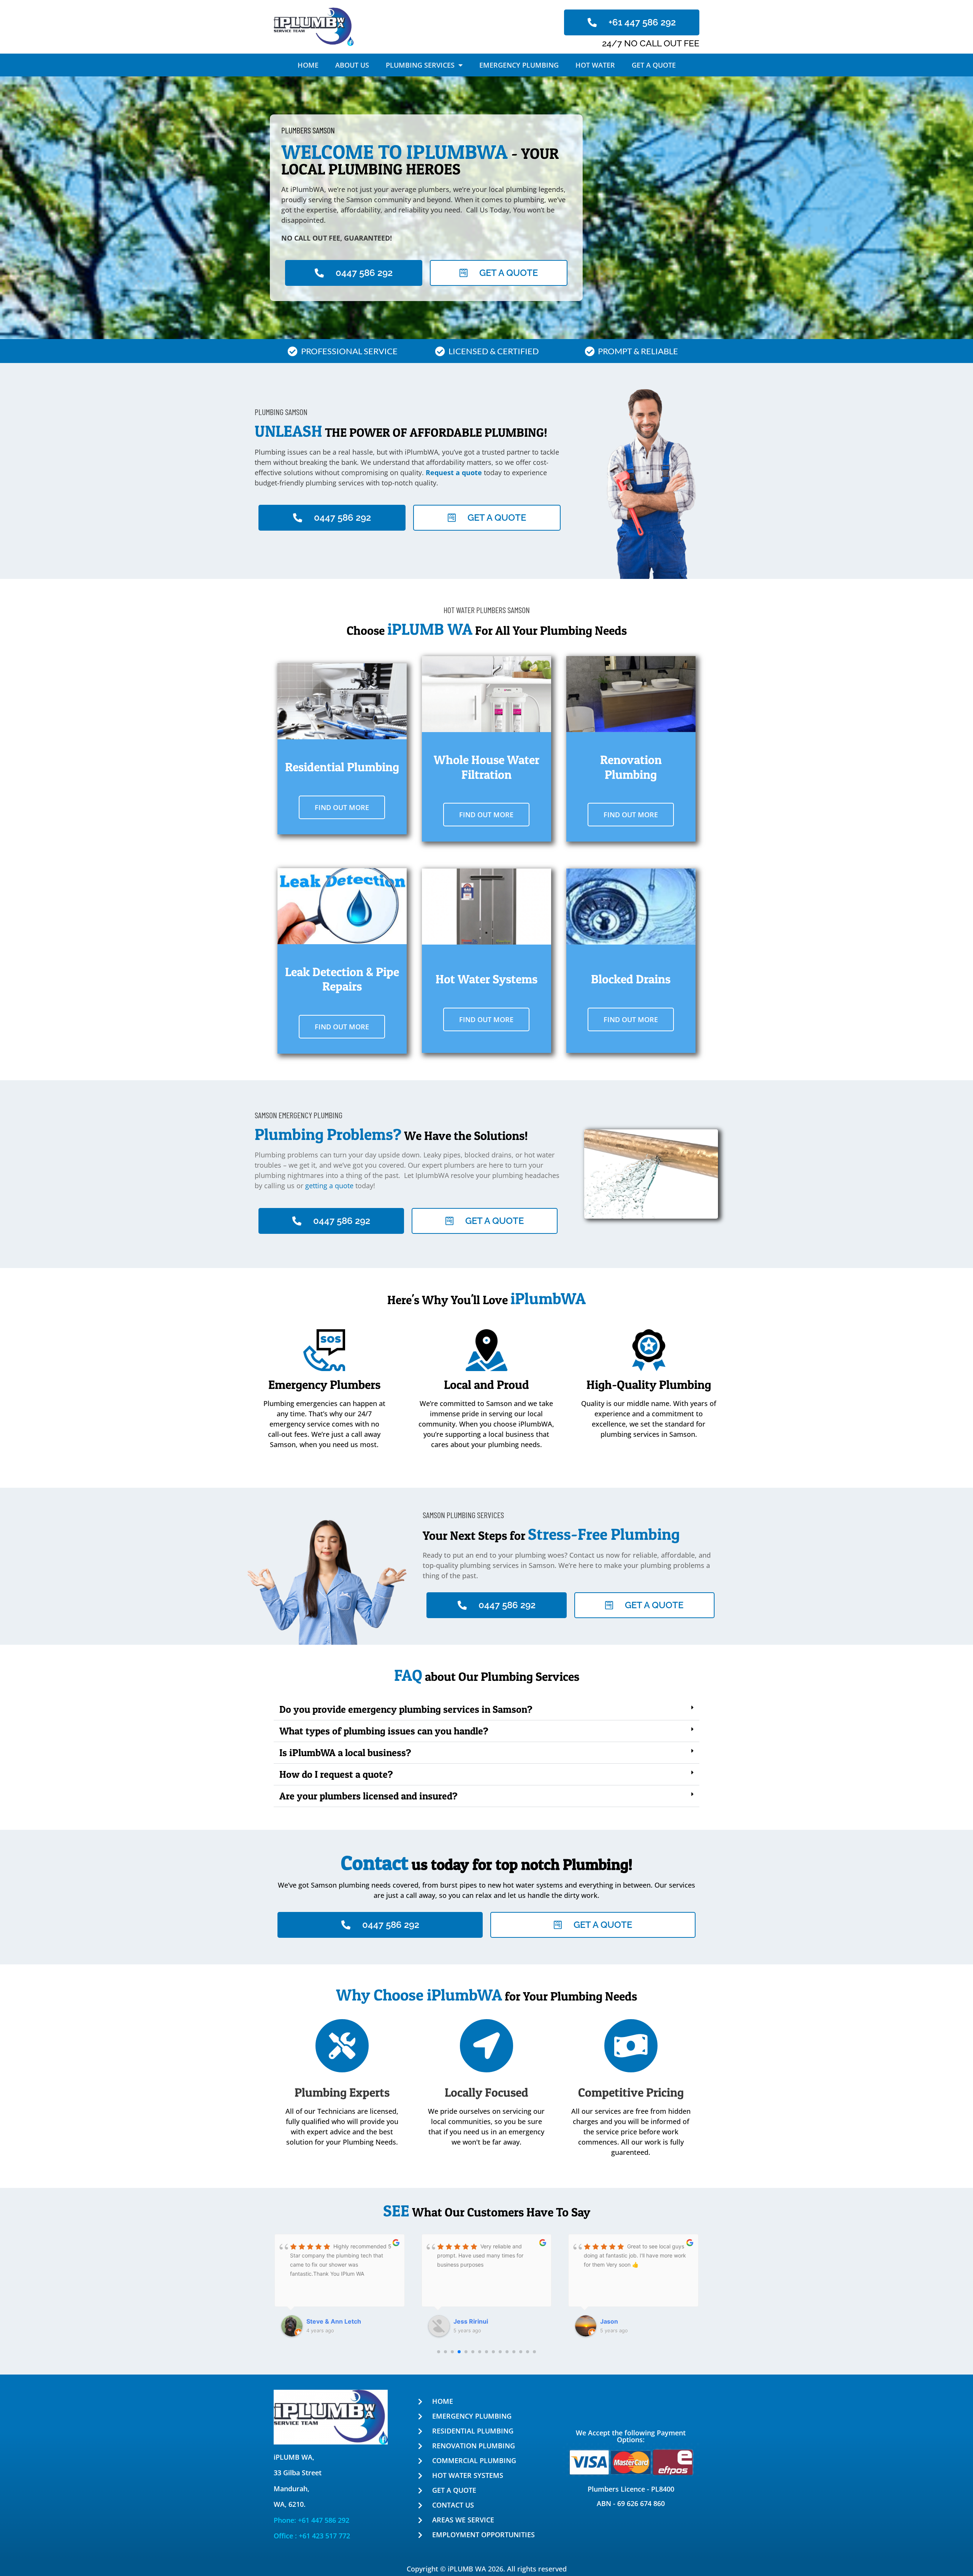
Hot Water (595, 65)
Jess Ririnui (324, 2321)
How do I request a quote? (336, 1774)
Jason (462, 2321)
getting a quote (329, 1186)
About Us (352, 65)
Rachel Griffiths (623, 2321)
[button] (486, 1710)
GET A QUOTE (654, 65)
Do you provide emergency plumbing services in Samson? (406, 1709)
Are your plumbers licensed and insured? (368, 1796)
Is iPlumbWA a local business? (345, 1752)
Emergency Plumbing (519, 65)
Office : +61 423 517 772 (312, 2536)
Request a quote (453, 472)
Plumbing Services (420, 65)
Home (308, 65)
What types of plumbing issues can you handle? (384, 1731)
